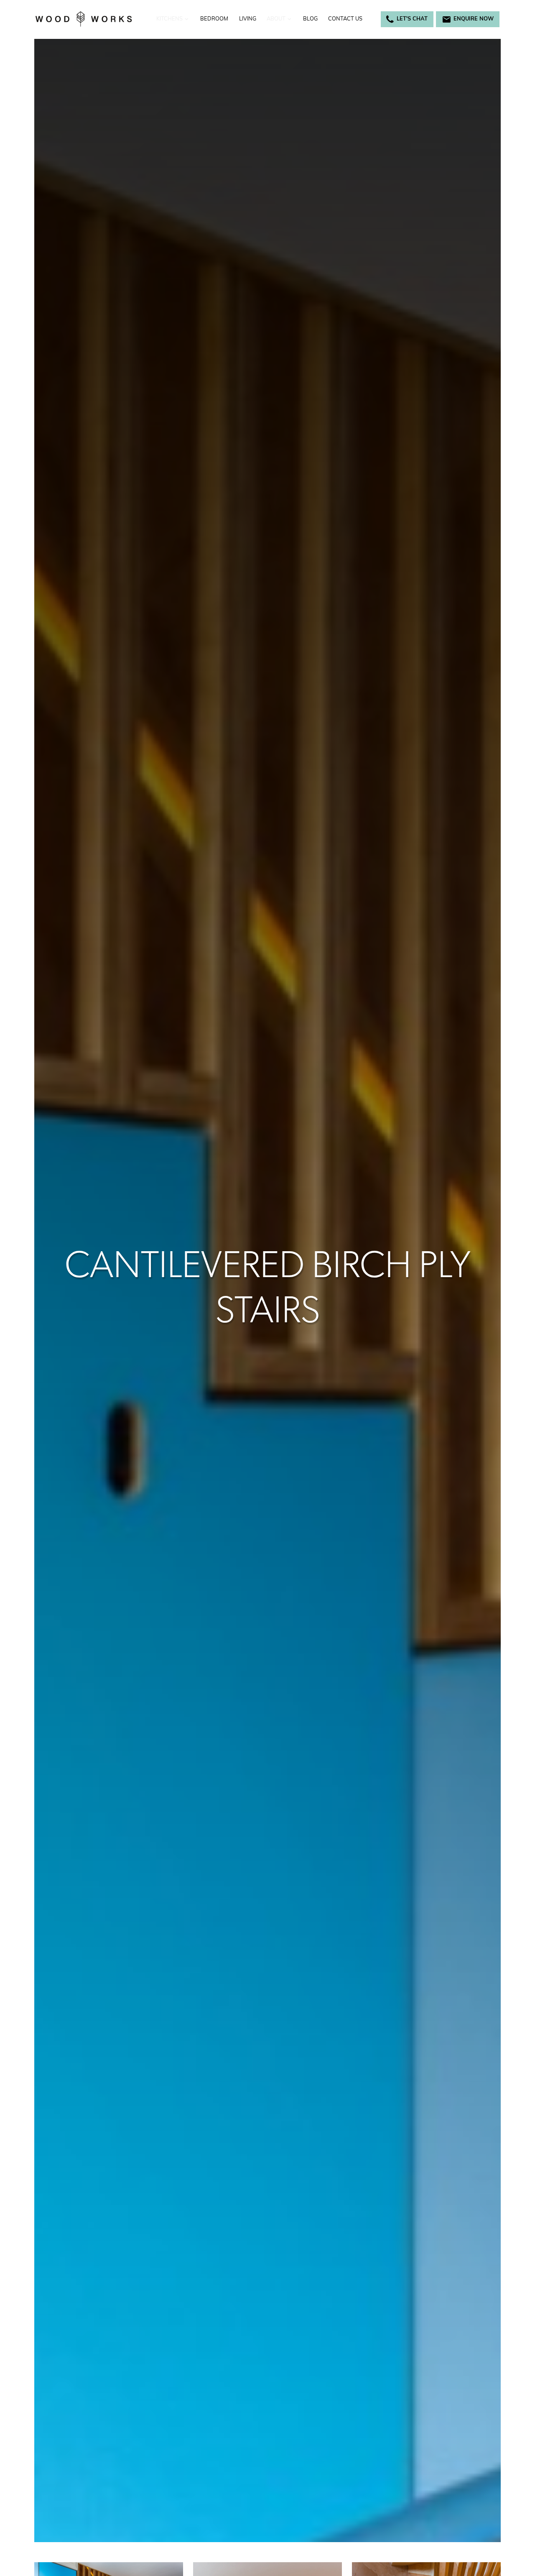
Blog (310, 19)
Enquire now (474, 19)
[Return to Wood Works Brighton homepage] (84, 19)
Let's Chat (412, 19)
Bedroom (214, 19)
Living (248, 19)
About (276, 19)
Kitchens (169, 19)
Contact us (345, 19)
